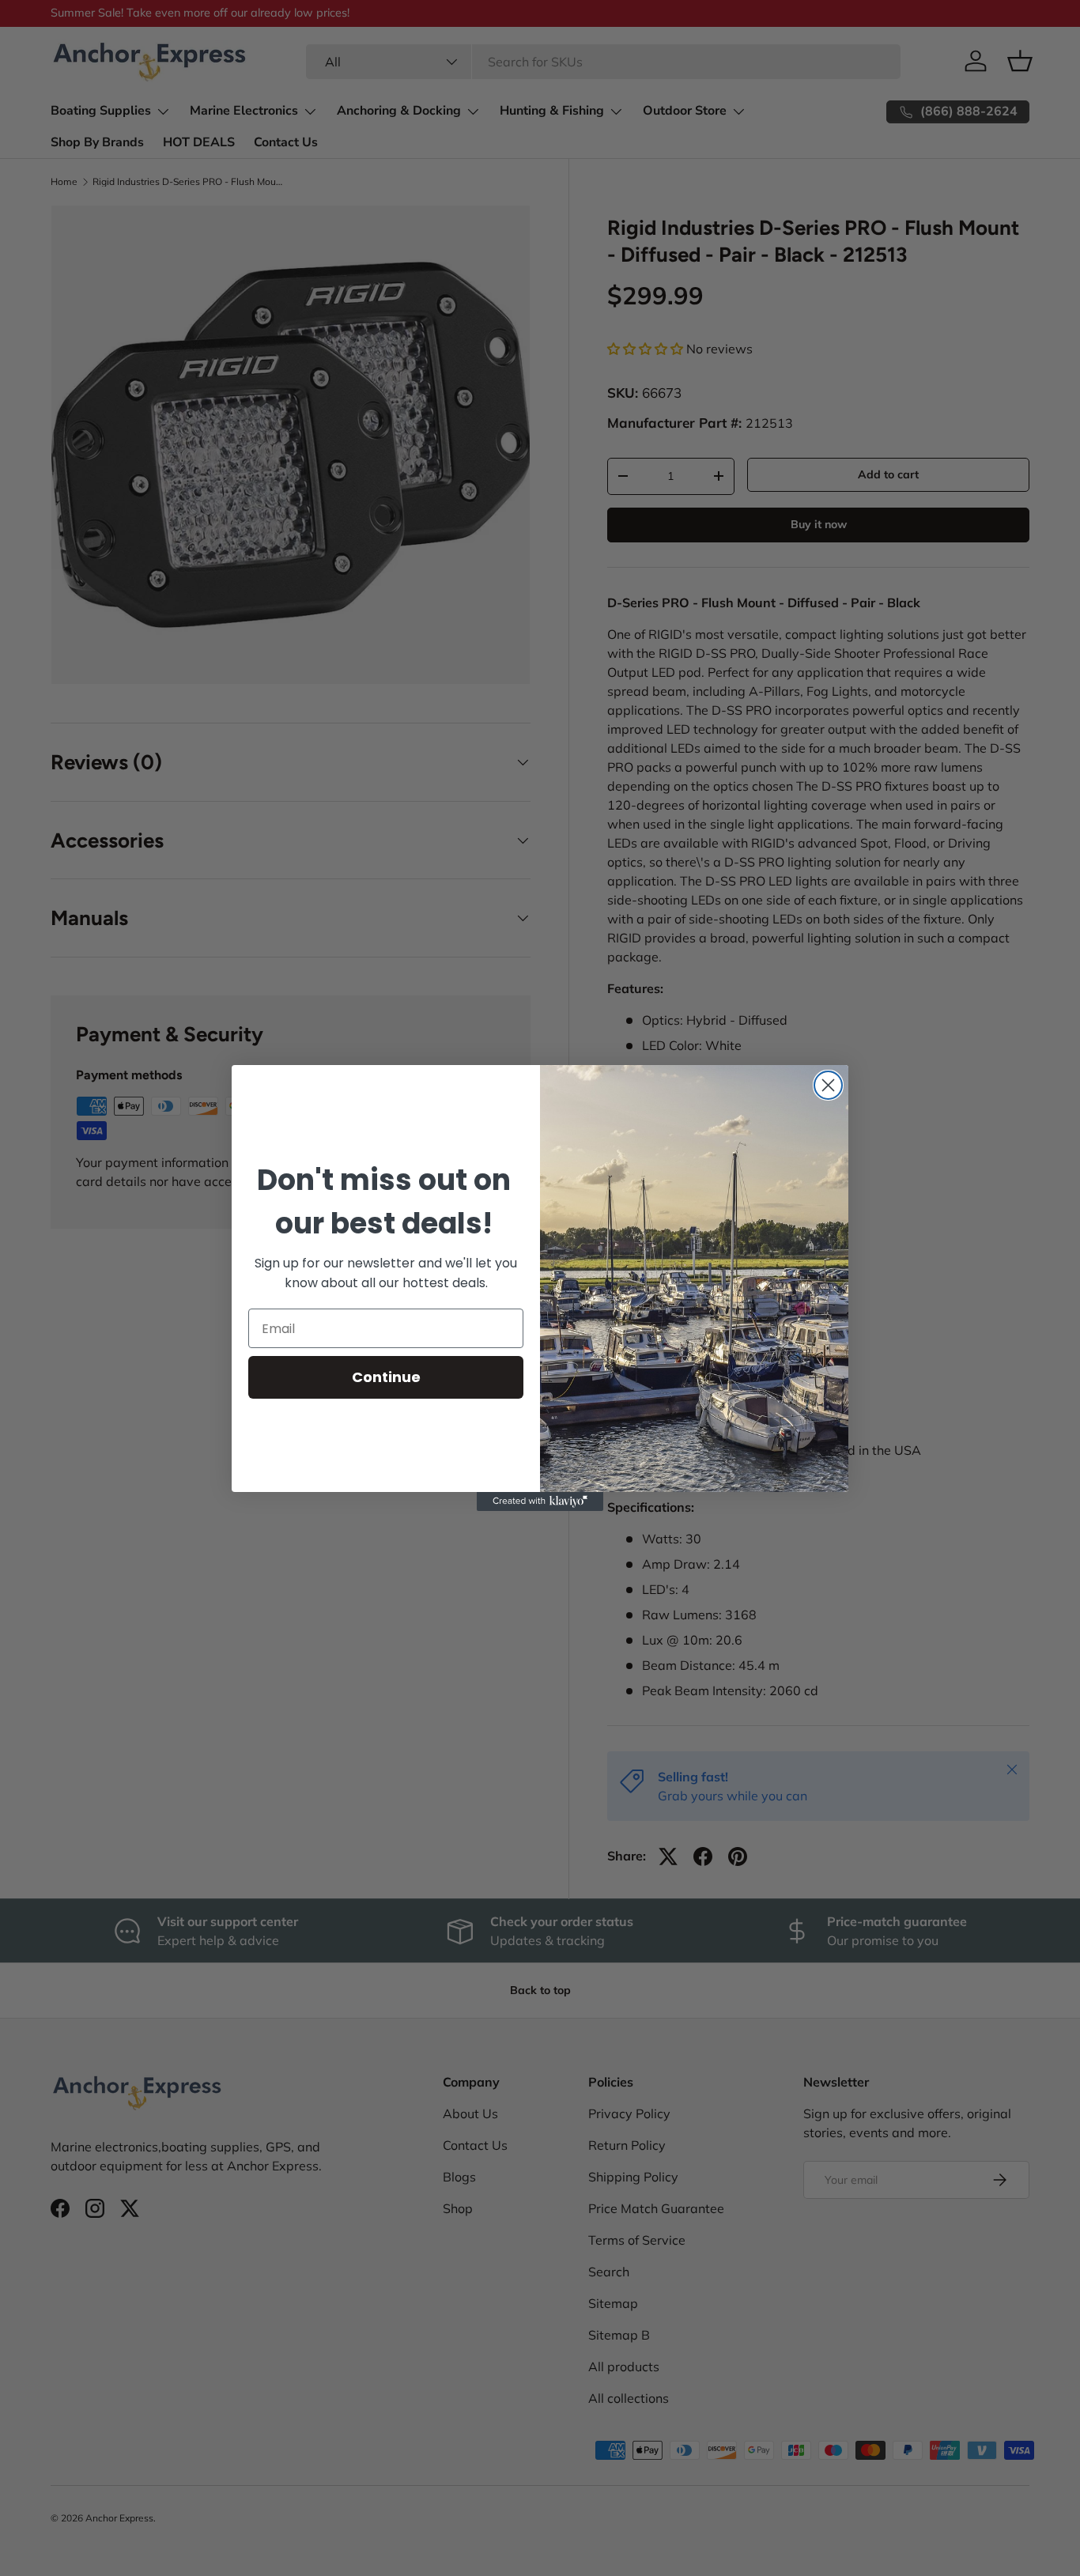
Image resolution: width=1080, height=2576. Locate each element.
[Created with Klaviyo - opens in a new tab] (540, 1501)
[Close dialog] (828, 1085)
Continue (386, 1377)
